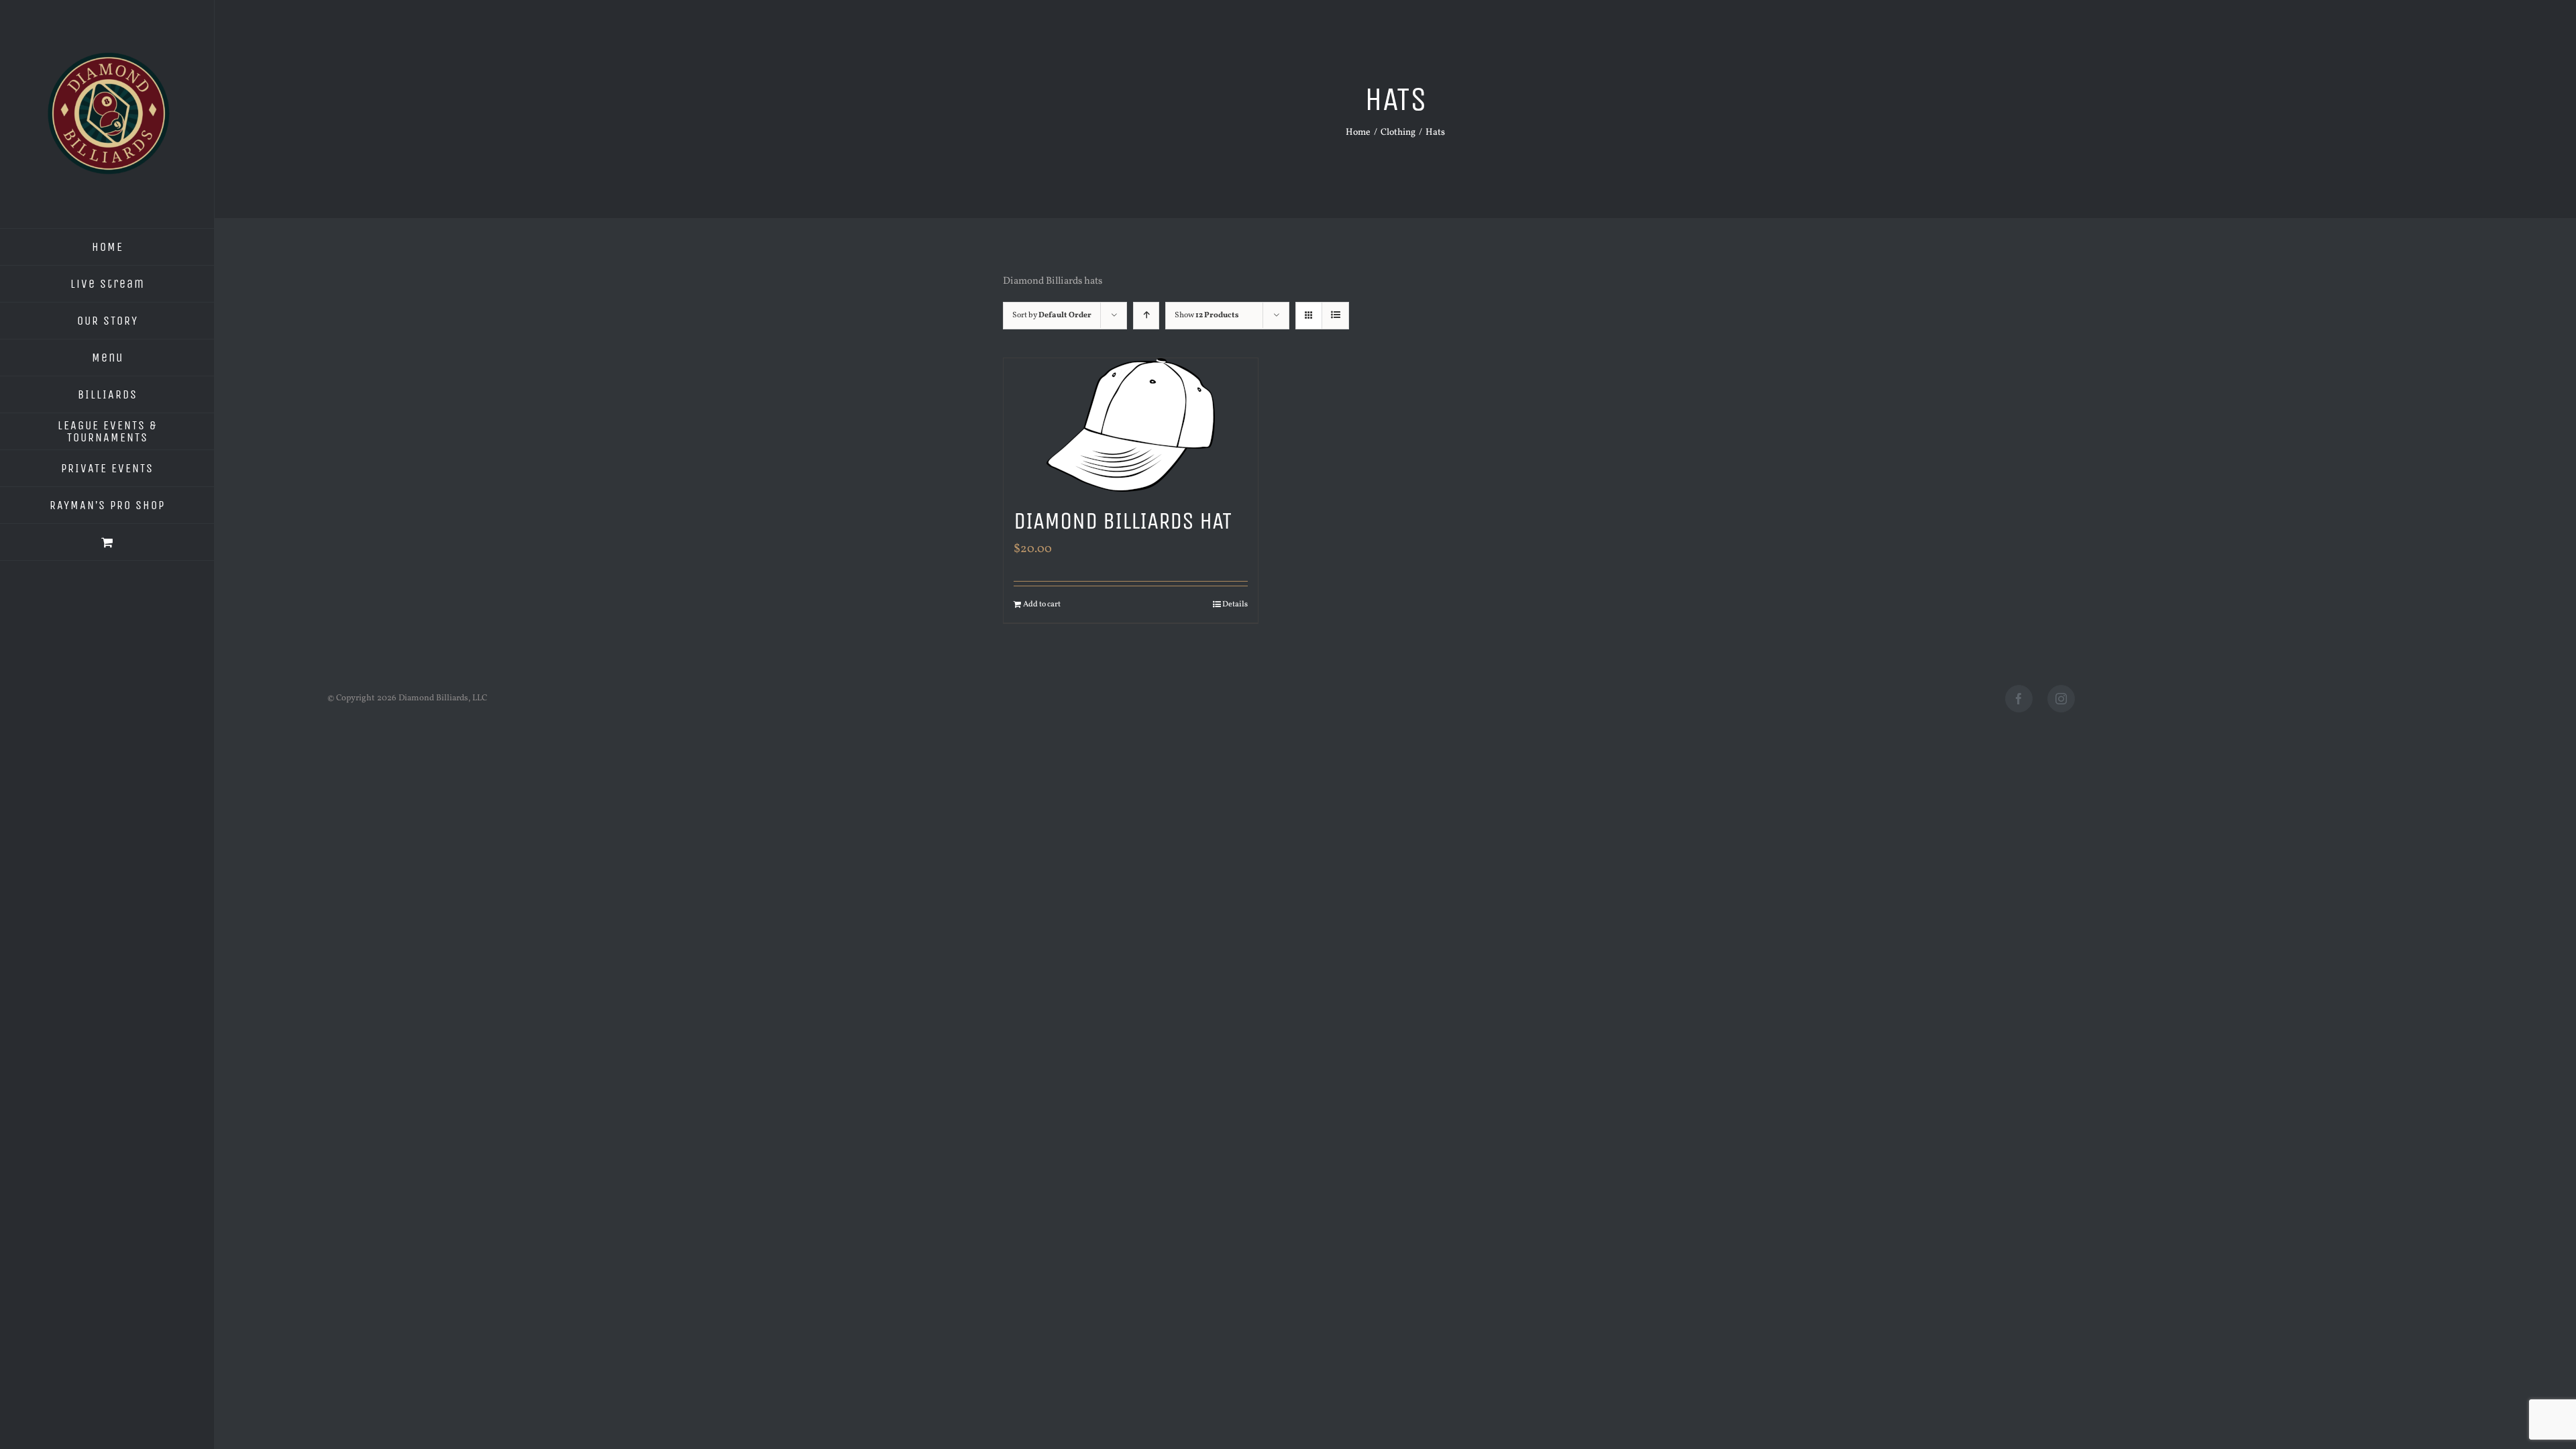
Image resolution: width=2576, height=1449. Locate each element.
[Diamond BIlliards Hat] (1131, 425)
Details (1235, 604)
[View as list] (1335, 316)
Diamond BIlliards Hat (1123, 521)
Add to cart (1042, 604)
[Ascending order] (1146, 316)
